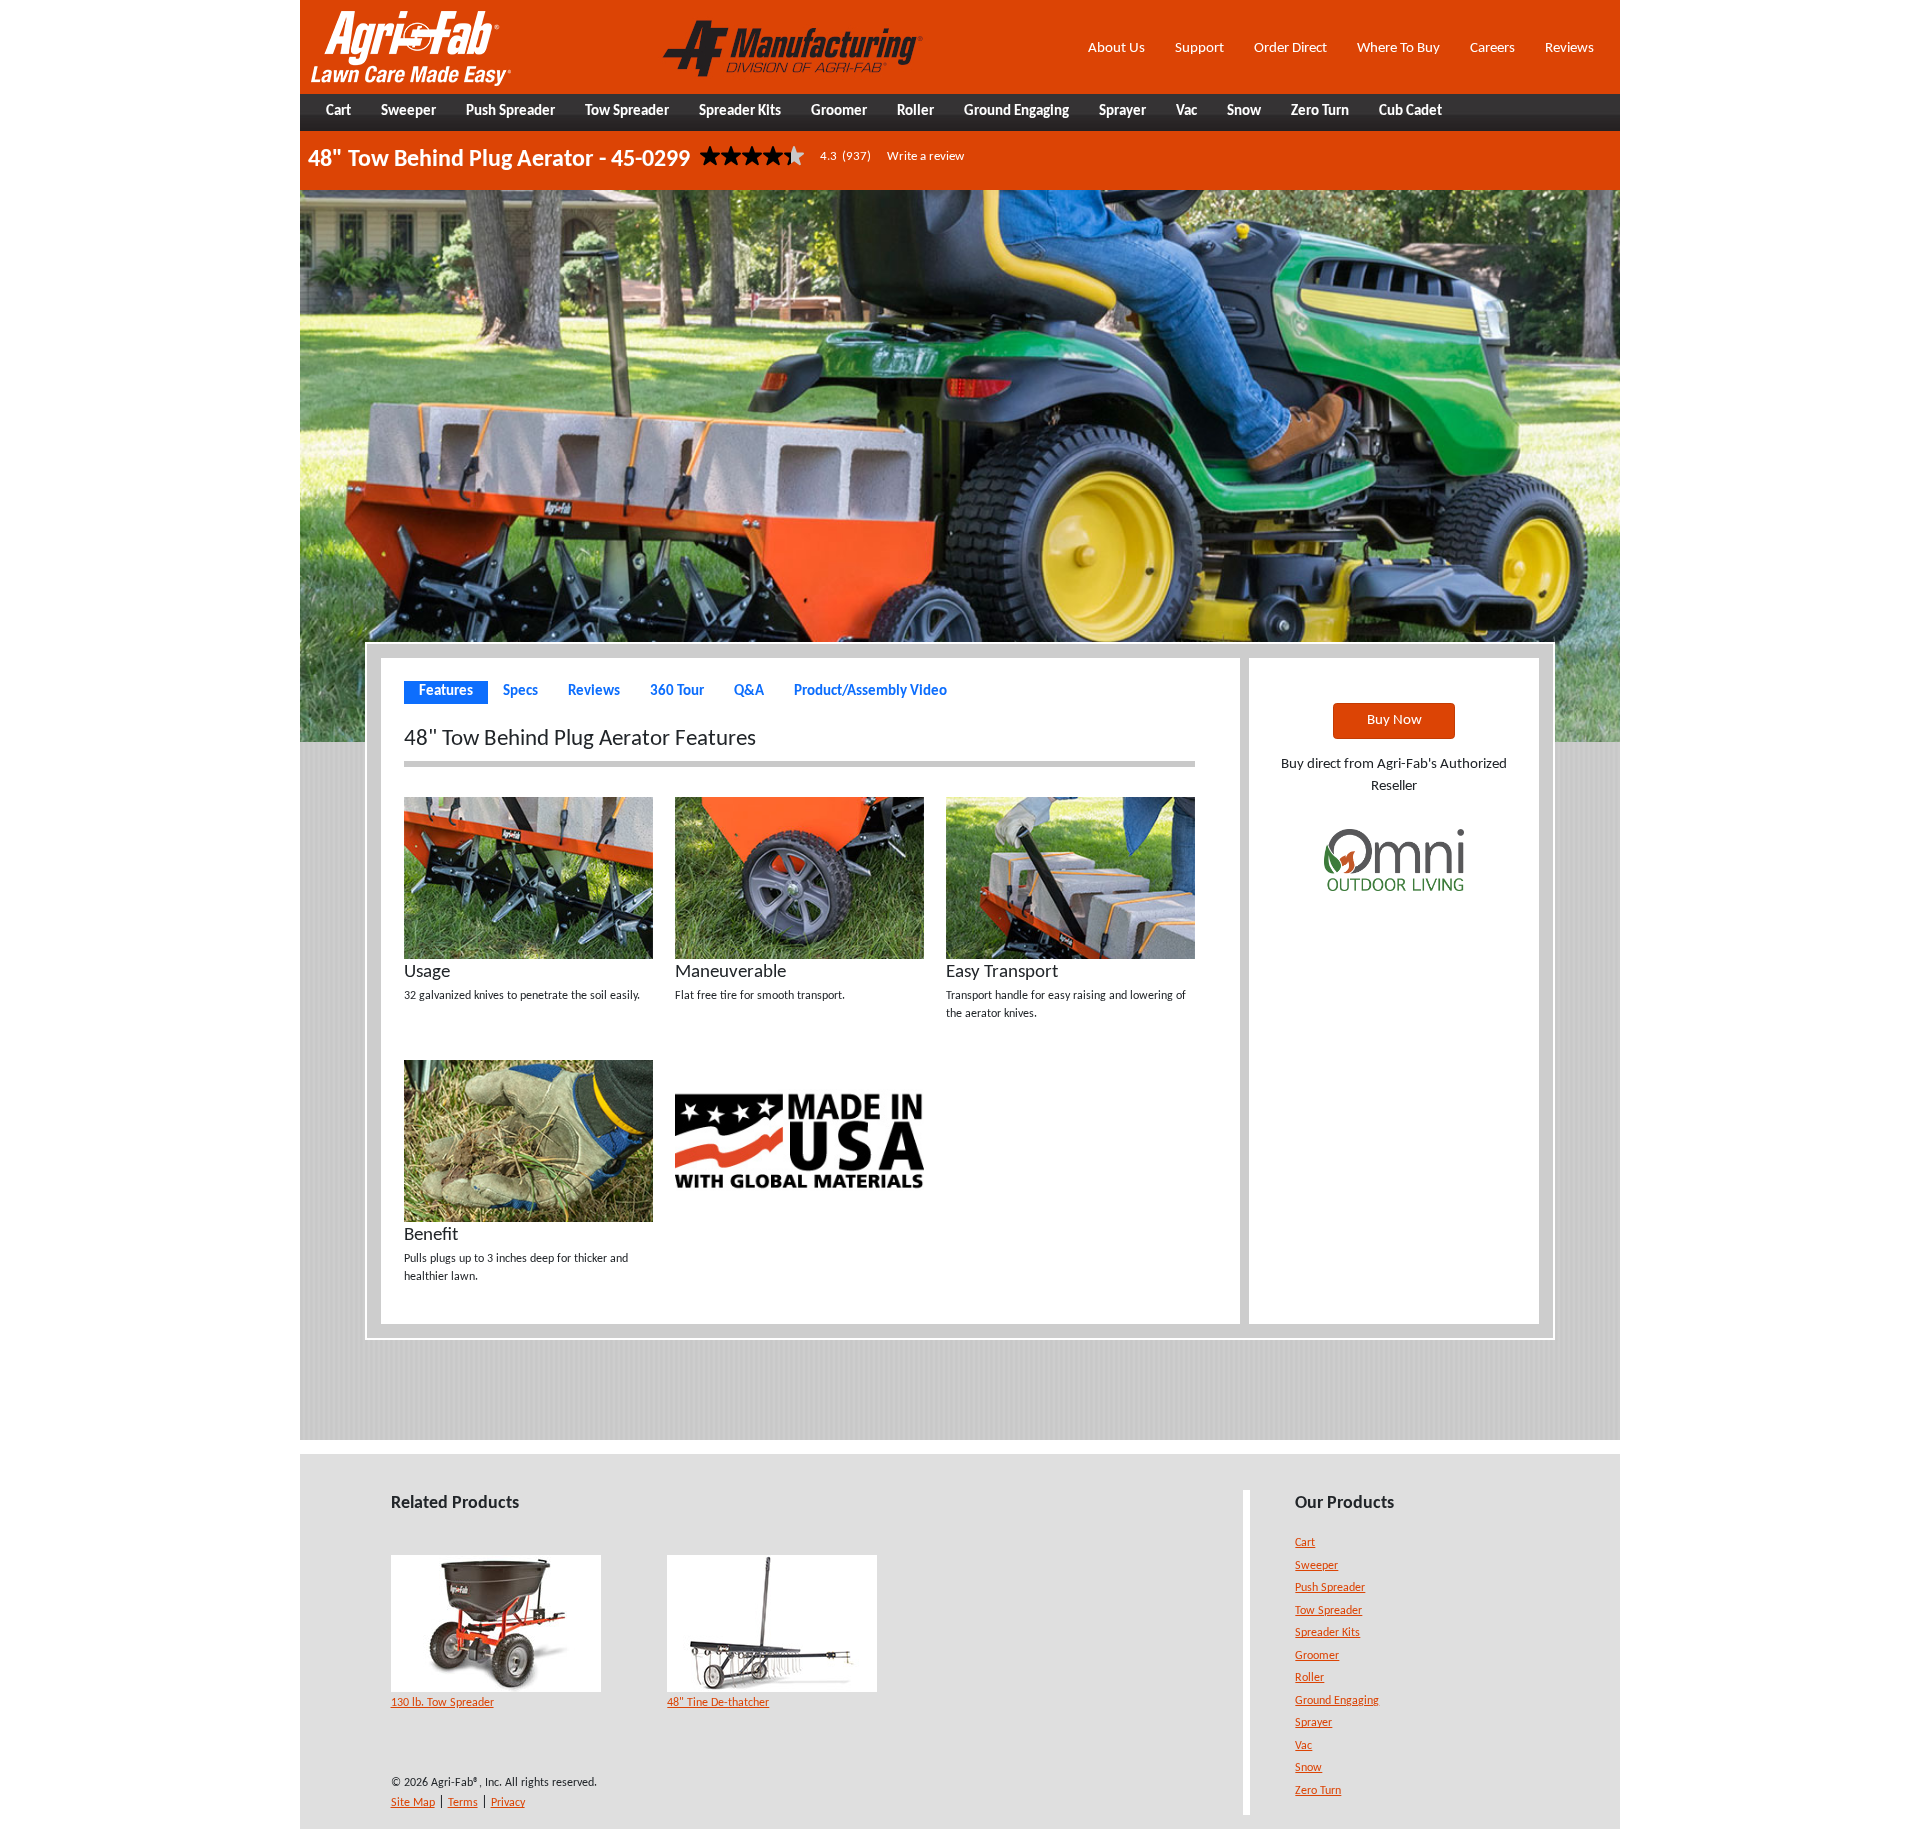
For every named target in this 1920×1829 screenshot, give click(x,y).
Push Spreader (1330, 1588)
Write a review (925, 156)
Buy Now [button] (1394, 720)
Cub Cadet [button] (1410, 111)
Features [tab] (446, 691)
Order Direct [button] (1290, 48)
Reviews (1569, 48)
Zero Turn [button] (1320, 111)
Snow (1308, 1768)
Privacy (508, 1803)
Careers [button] (1492, 48)
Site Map (413, 1803)
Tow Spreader (1328, 1611)
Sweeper (1316, 1566)
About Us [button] (1116, 48)
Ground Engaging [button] (1016, 111)
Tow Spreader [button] (627, 111)
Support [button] (1199, 48)
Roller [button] (915, 111)
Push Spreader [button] (510, 111)
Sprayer (1313, 1723)
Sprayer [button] (1122, 111)
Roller (1309, 1678)
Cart (1305, 1543)
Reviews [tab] (594, 691)
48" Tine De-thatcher (718, 1703)
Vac (1303, 1746)
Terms (463, 1803)
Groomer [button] (839, 111)
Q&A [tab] (749, 691)
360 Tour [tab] (677, 691)
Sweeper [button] (408, 111)
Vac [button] (1186, 111)
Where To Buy (1398, 48)
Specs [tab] (520, 691)
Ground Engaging (1337, 1701)
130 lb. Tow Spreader (442, 1703)
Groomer (1317, 1656)
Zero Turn (1318, 1791)
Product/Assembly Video (870, 691)
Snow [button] (1244, 111)
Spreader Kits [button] (740, 111)
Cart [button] (338, 111)
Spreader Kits (1327, 1633)
